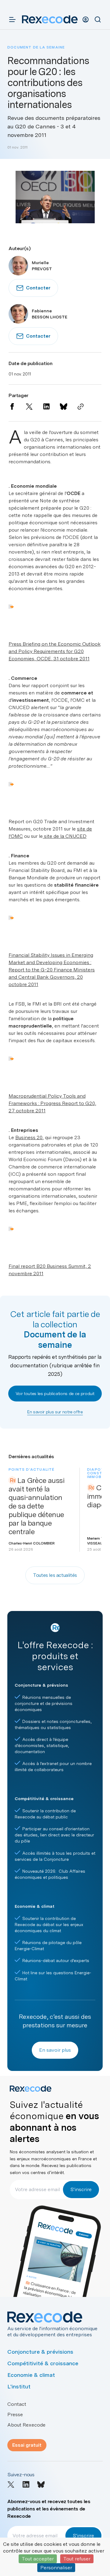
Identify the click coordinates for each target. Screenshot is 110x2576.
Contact (17, 2404)
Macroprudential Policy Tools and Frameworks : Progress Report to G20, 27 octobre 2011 (52, 1103)
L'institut (19, 2386)
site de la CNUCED (65, 836)
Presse (15, 2415)
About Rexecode (26, 2425)
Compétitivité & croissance (43, 2363)
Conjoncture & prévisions (40, 2352)
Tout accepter (38, 2559)
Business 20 (29, 1137)
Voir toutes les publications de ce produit (55, 1394)
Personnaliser (56, 2568)
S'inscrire (81, 2189)
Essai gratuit (27, 2445)
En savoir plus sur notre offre (55, 1412)
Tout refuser (77, 2559)
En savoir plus (55, 2050)
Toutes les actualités (55, 1575)
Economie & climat (31, 2375)
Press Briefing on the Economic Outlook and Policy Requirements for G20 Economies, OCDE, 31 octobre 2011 (55, 651)
